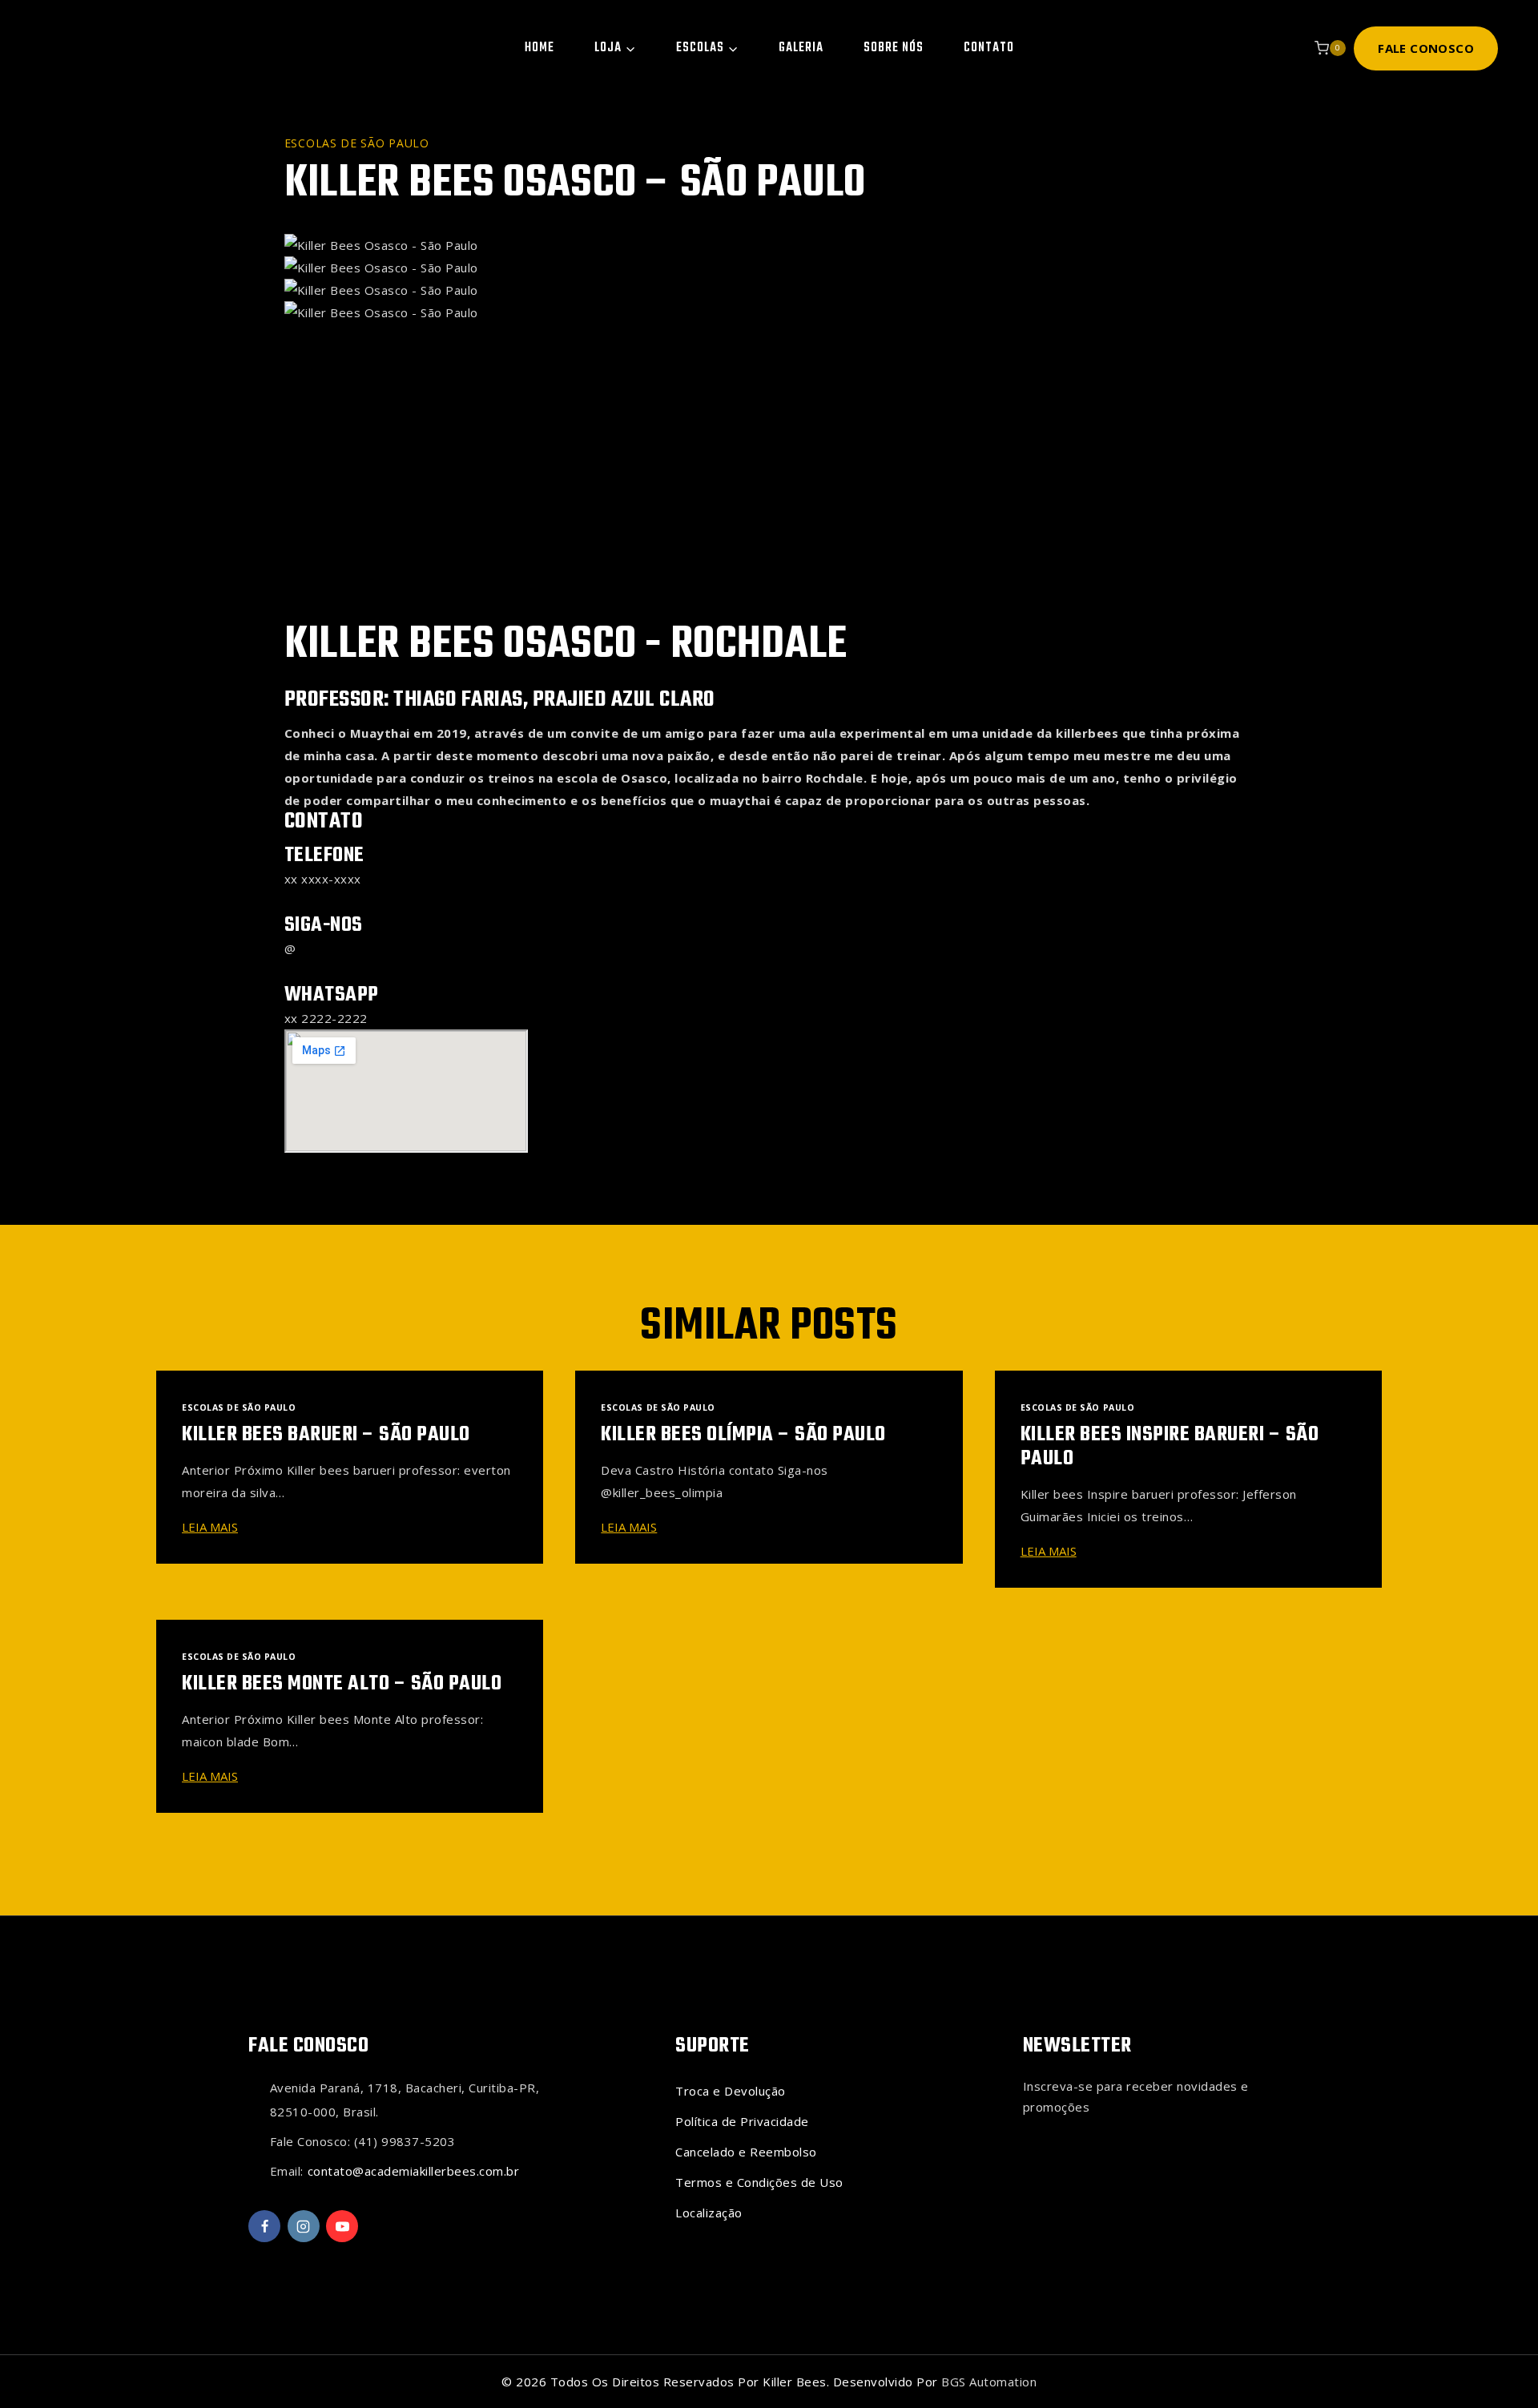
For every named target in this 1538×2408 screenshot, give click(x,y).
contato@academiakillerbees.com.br (414, 2171)
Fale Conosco (1426, 48)
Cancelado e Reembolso (746, 2152)
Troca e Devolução (731, 2091)
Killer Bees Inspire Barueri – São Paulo (1170, 1447)
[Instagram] (304, 2226)
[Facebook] (264, 2226)
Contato (989, 48)
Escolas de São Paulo (357, 143)
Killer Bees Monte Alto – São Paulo (342, 1684)
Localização (709, 2213)
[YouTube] (342, 2226)
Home (540, 48)
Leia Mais (213, 1527)
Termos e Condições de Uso (759, 2182)
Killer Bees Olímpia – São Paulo (743, 1435)
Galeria (801, 48)
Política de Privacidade (742, 2121)
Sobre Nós (894, 48)
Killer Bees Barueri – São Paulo (326, 1435)
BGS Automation (989, 2382)
